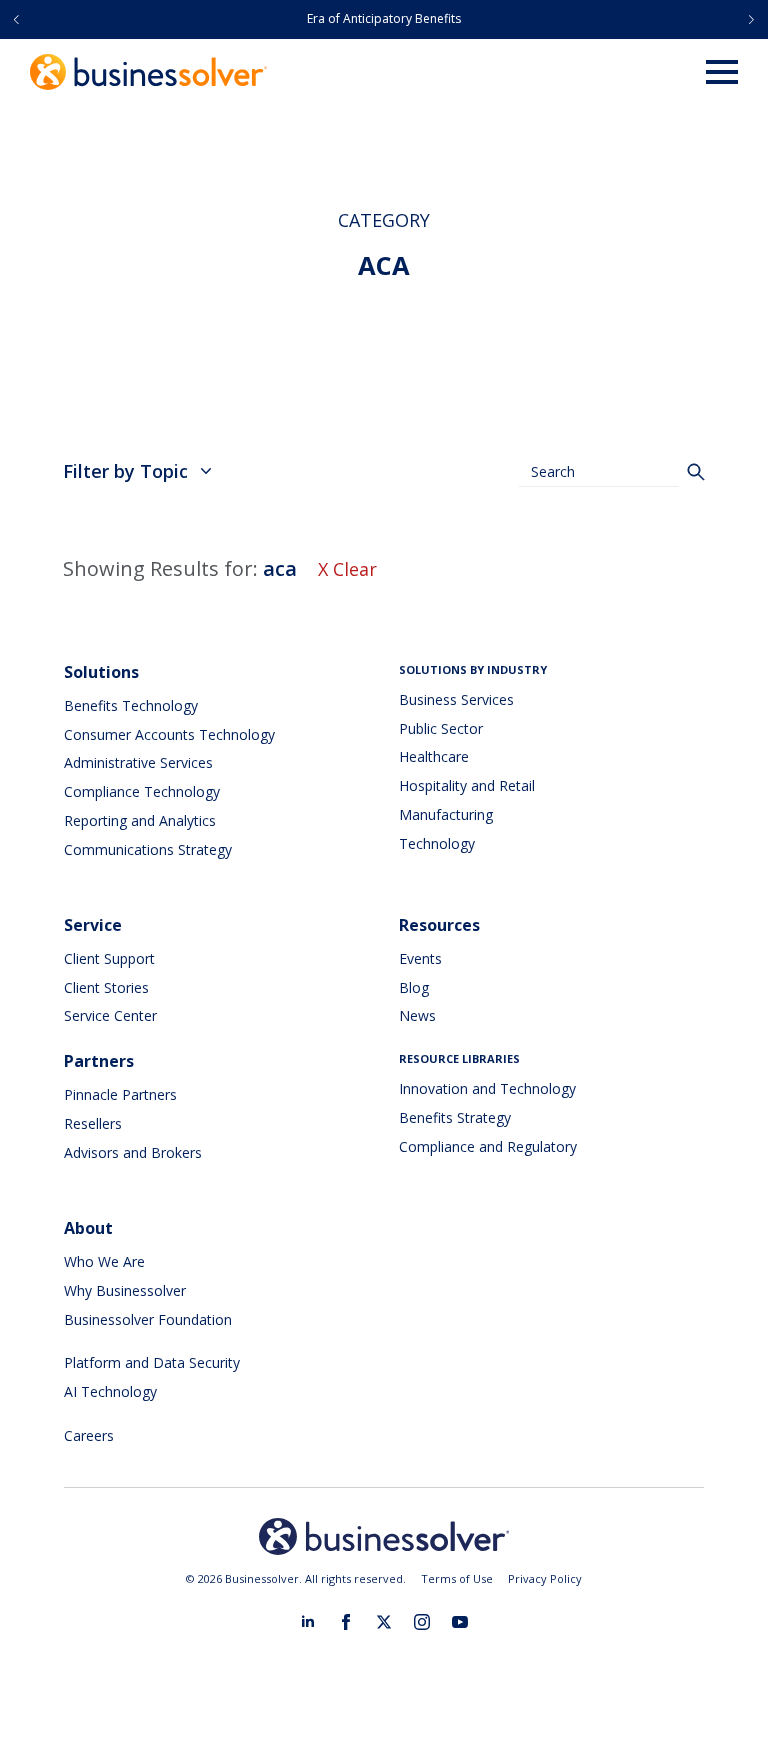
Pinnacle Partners (120, 1094)
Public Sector (441, 728)
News (417, 1015)
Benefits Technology (131, 705)
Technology (437, 843)
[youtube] (460, 1622)
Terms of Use (457, 1578)
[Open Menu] (722, 72)
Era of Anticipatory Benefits (384, 18)
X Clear (347, 569)
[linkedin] (308, 1622)
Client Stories (106, 987)
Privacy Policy (545, 1578)
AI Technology (110, 1391)
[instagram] (422, 1622)
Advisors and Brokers (133, 1152)
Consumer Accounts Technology (169, 734)
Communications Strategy (148, 849)
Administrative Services (138, 762)
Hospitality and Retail (467, 785)
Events (420, 958)
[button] (16, 19)
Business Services (456, 699)
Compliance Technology (142, 791)
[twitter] (384, 1622)
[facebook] (346, 1622)
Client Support (109, 958)
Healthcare (434, 756)
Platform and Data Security (152, 1362)
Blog (414, 987)
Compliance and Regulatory (488, 1146)
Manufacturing (446, 814)
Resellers (93, 1123)
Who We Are (104, 1261)
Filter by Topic (125, 471)
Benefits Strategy (455, 1117)
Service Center (110, 1015)
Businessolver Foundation (148, 1319)
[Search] (696, 472)
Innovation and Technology (487, 1088)
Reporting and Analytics (140, 820)
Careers (89, 1435)
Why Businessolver (125, 1290)
